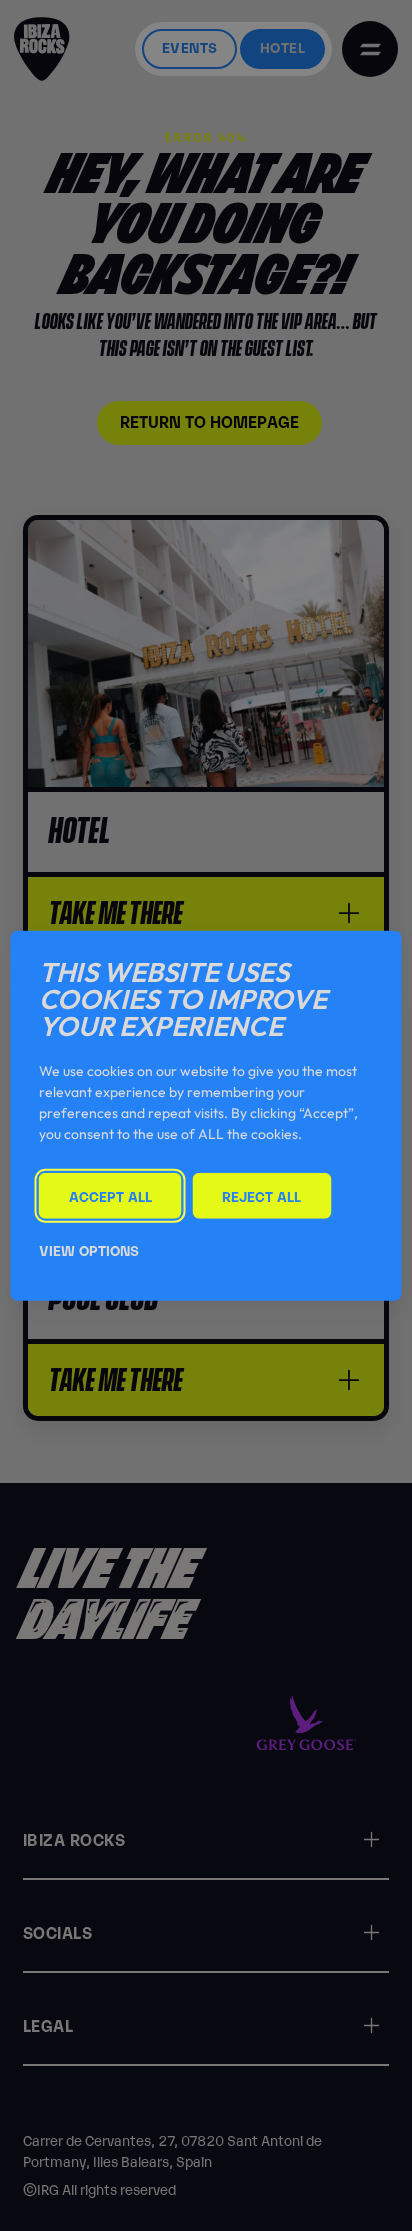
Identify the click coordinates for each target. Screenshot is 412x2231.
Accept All (110, 1194)
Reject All (261, 1194)
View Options (89, 1249)
